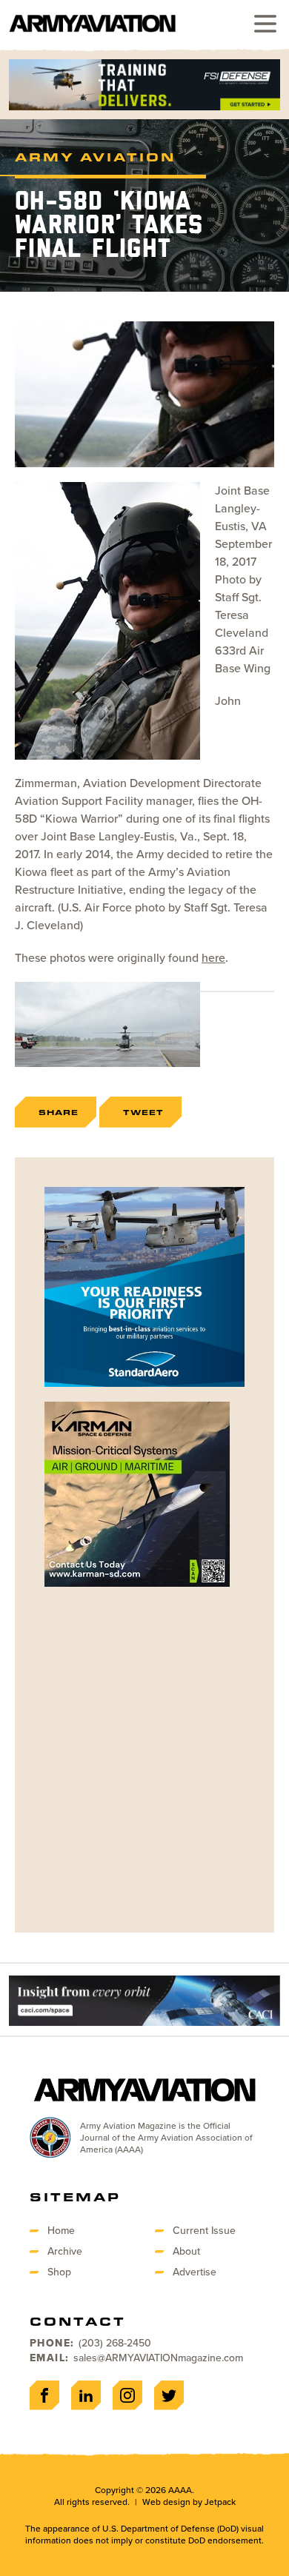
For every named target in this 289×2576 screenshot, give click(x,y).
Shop (59, 2272)
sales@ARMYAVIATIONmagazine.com (158, 2358)
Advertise (195, 2272)
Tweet (143, 1112)
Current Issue (204, 2231)
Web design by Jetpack (189, 2502)
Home (61, 2231)
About (186, 2251)
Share (59, 1112)
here (213, 958)
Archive (65, 2251)
